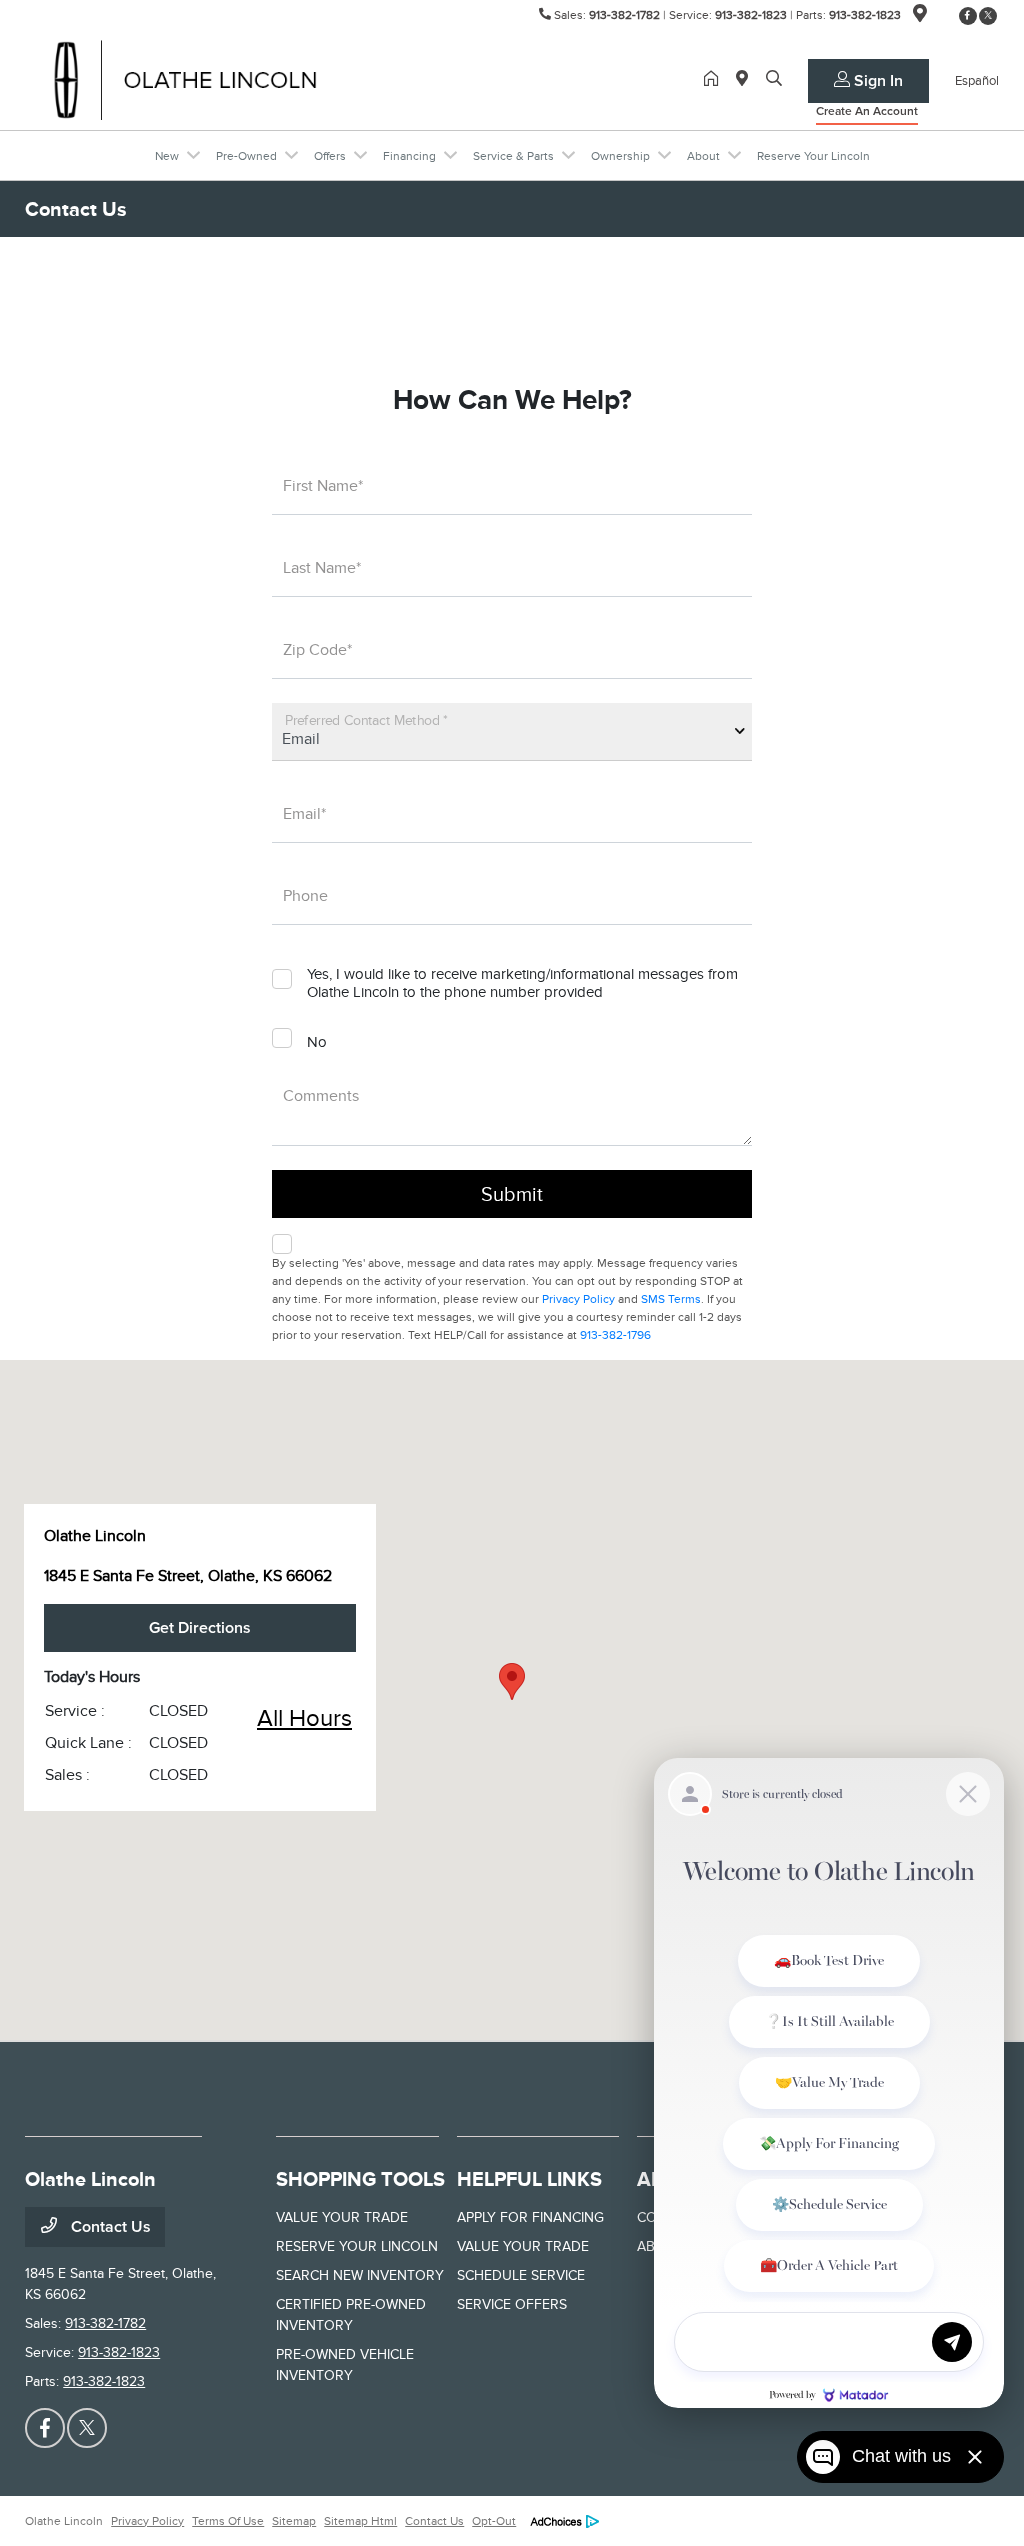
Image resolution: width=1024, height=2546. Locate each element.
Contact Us (109, 2227)
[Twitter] (988, 16)
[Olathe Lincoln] (197, 79)
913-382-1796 (615, 1335)
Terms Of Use (228, 2521)
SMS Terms (671, 1299)
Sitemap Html (360, 2521)
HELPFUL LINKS (529, 2179)
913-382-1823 (751, 15)
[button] (512, 1681)
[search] (774, 80)
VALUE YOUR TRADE (342, 2217)
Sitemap (294, 2521)
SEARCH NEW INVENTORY (360, 2275)
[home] (715, 80)
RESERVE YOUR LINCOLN (357, 2246)
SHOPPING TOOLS (360, 2179)
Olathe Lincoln (64, 2521)
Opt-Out (494, 2521)
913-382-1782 (624, 15)
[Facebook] (968, 16)
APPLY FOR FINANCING (530, 2217)
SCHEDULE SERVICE (521, 2275)
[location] (920, 17)
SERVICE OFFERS (512, 2304)
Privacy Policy (578, 1299)
